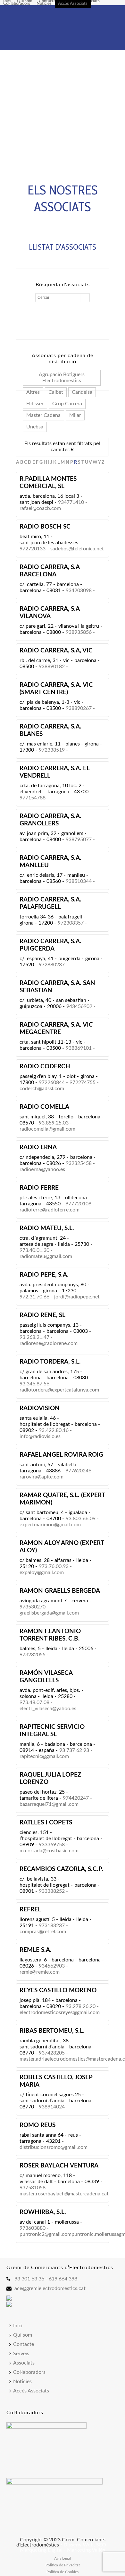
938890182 (52, 667)
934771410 (71, 502)
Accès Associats (73, 4)
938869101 (79, 1048)
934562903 (52, 1966)
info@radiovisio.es (40, 1436)
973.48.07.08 (34, 1702)
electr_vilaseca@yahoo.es (48, 1709)
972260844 (52, 1082)
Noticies (44, 4)
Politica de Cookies (63, 2572)
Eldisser (35, 404)
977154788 (33, 798)
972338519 (52, 750)
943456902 (79, 1006)
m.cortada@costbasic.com (49, 1851)
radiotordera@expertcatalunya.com (59, 1390)
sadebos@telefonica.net (77, 549)
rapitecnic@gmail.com (44, 1756)
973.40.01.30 (34, 1250)
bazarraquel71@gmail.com (49, 1804)
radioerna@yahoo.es (42, 1169)
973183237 (52, 1926)
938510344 (79, 881)
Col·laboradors (17, 4)
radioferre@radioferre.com (50, 1210)
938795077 (79, 840)
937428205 (52, 2053)
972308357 (71, 923)
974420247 (76, 1798)
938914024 (52, 2107)
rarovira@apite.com (42, 1477)
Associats (91, 2)
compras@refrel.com (43, 1932)
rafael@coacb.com (40, 508)
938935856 (79, 632)
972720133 (33, 549)
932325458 (79, 1163)
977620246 (78, 1471)
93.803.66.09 (81, 1519)
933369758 (52, 1845)
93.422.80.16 (54, 1430)
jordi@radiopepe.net (77, 1297)
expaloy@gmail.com (42, 1572)
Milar (75, 415)
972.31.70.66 (34, 1297)
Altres (33, 392)
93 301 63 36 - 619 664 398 (46, 2279)
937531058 (33, 2188)
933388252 (52, 1891)
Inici (7, 2)
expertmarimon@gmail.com (50, 1525)
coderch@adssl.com (42, 1089)
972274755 (83, 1082)
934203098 (79, 590)
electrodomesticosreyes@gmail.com (60, 2012)
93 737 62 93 (74, 1750)
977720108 (78, 1204)
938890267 (79, 708)
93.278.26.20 (81, 2006)
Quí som (25, 2)
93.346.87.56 (34, 1384)
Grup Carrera (67, 404)
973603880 (33, 2228)
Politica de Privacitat (63, 2565)
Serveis (21, 2354)
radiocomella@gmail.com (47, 1129)
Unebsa (35, 427)
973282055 (33, 1655)
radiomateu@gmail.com (46, 1256)
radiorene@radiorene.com (49, 1343)
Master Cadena (43, 415)
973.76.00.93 (54, 1566)
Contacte (47, 2)
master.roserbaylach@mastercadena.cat (64, 2194)
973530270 (33, 1607)
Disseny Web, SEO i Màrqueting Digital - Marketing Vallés (64, 2547)
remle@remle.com (40, 1972)
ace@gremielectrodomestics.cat (50, 2288)
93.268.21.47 (34, 1337)
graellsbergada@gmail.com (49, 1613)
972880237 (52, 965)
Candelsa (82, 392)
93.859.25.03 (54, 1123)
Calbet (56, 392)
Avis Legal (63, 2558)
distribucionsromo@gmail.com (54, 2147)
